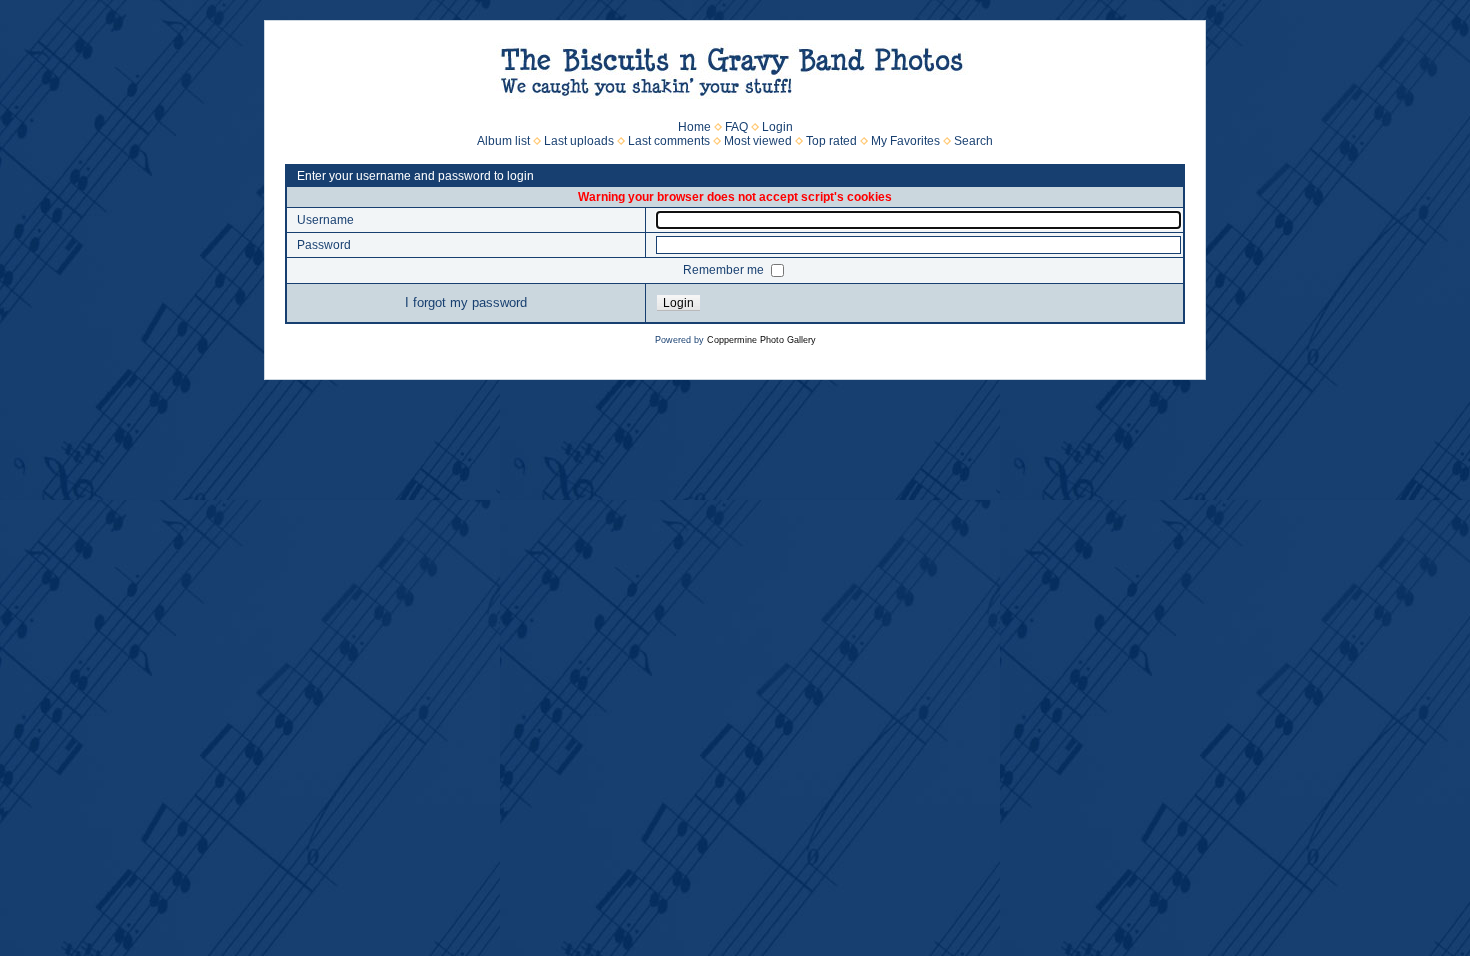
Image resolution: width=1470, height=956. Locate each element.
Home (694, 127)
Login (777, 127)
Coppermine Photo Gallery (761, 340)
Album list (503, 141)
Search (973, 141)
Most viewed (758, 141)
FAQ (736, 127)
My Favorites (905, 141)
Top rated (831, 141)
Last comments (669, 141)
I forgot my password (466, 302)
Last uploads (579, 141)
